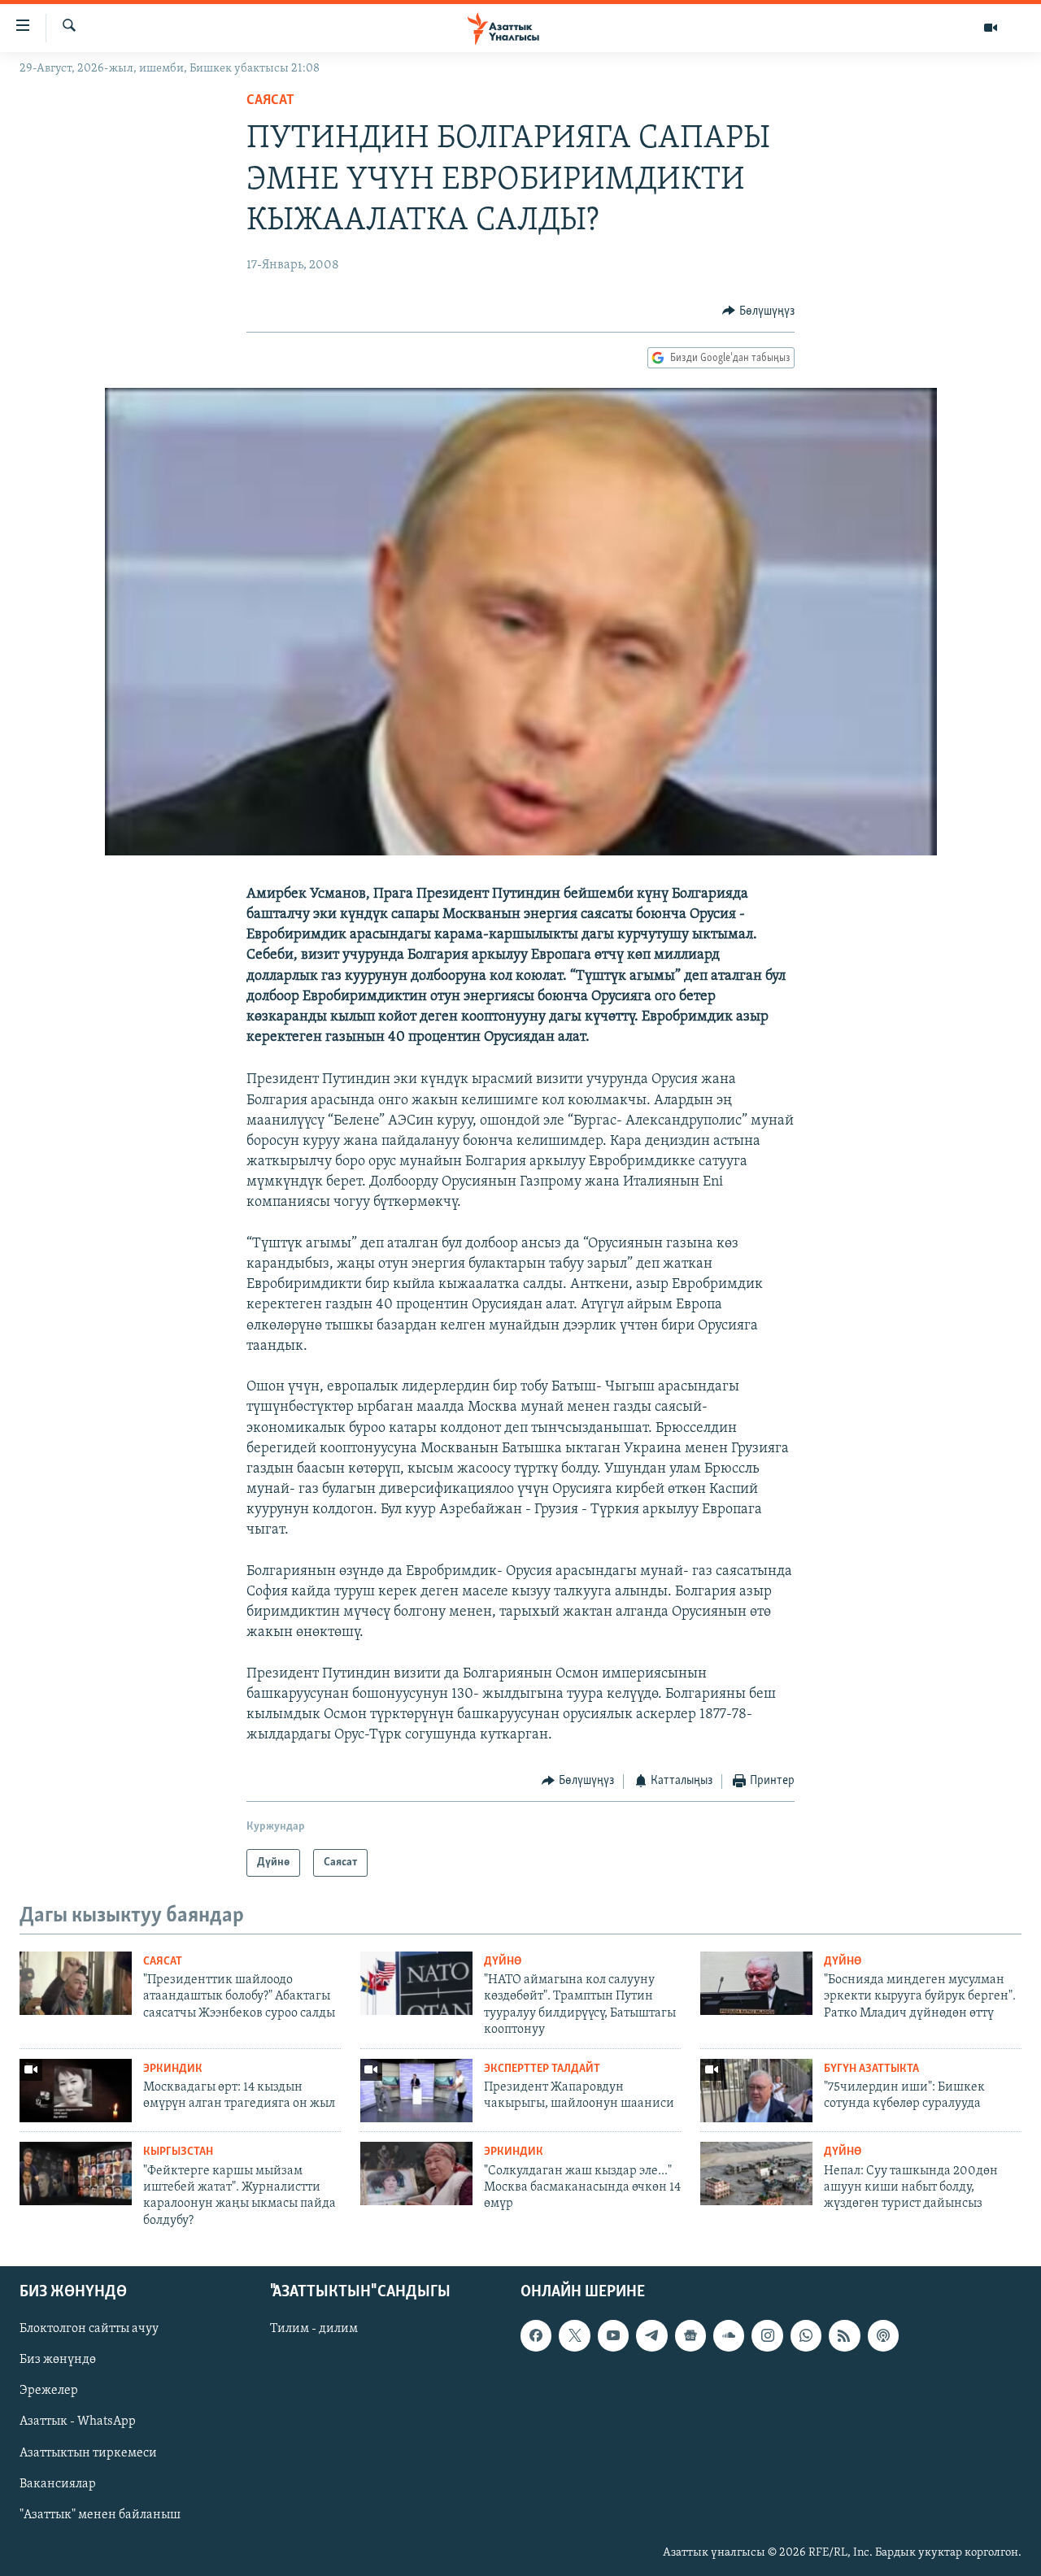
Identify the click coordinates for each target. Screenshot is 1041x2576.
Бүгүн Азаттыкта (871, 2069)
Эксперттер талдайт (542, 2069)
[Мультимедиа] (991, 28)
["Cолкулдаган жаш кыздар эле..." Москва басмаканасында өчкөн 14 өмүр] (416, 2173)
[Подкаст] (883, 2335)
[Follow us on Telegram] (651, 2335)
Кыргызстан (178, 2152)
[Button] (758, 311)
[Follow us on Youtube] (613, 2335)
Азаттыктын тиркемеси (88, 2453)
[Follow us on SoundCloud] (729, 2335)
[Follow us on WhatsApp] (806, 2335)
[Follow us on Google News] (690, 2335)
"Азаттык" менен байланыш (100, 2515)
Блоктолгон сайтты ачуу (89, 2329)
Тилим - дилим (314, 2329)
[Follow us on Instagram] (767, 2335)
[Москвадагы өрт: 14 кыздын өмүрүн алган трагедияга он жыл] (76, 2091)
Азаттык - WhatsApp (78, 2422)
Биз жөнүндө (58, 2360)
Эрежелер (49, 2391)
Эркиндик (173, 2069)
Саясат (270, 101)
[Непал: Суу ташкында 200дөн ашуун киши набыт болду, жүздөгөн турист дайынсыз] (756, 2173)
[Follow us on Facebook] (536, 2335)
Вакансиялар (58, 2484)
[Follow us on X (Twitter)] (574, 2335)
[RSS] (844, 2335)
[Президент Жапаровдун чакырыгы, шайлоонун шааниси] (416, 2091)
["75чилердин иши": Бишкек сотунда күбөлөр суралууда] (756, 2091)
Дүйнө (503, 1962)
